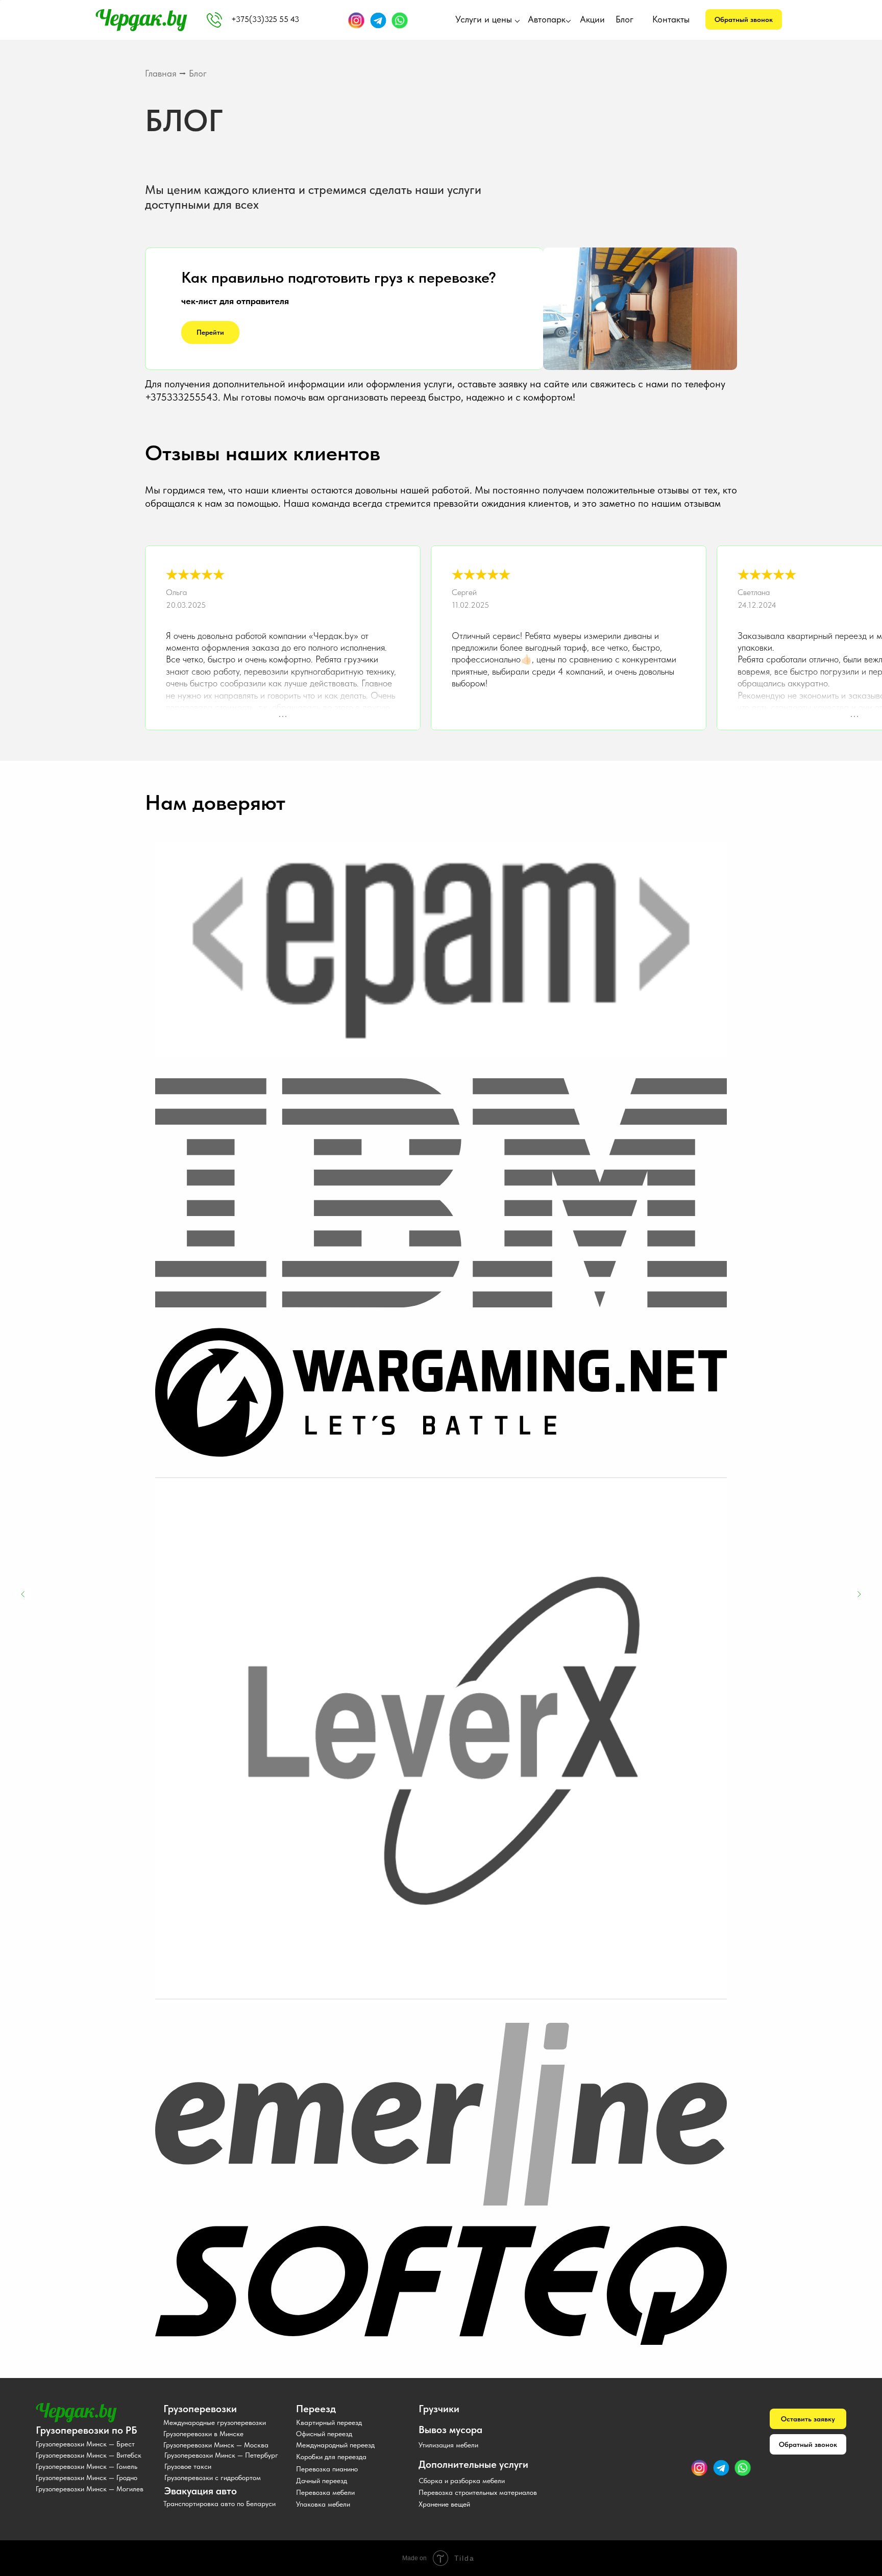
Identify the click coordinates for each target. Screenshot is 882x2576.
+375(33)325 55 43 (265, 19)
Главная (161, 73)
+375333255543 (181, 397)
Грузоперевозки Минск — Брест (85, 2444)
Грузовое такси (188, 2466)
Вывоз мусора (450, 2430)
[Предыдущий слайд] (23, 1594)
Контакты (671, 19)
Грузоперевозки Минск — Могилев (90, 2489)
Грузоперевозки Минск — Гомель (87, 2466)
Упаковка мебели (323, 2504)
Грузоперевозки (200, 2409)
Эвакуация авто (201, 2491)
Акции (592, 19)
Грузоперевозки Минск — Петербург (221, 2455)
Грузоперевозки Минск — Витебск (89, 2455)
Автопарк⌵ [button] (549, 19)
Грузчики (439, 2409)
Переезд (316, 2409)
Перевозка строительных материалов (478, 2492)
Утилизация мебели (448, 2445)
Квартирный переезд (329, 2422)
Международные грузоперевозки (215, 2422)
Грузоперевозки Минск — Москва (216, 2445)
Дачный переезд (322, 2481)
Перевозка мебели (325, 2492)
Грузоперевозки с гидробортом (213, 2478)
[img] (214, 20)
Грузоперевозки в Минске (203, 2434)
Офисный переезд (324, 2434)
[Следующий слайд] (859, 1594)
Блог (624, 19)
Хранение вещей (444, 2504)
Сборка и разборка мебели (462, 2481)
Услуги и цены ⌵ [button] (488, 19)
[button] (744, 19)
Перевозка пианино (327, 2469)
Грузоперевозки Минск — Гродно (87, 2478)
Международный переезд (335, 2445)
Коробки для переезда (331, 2457)
